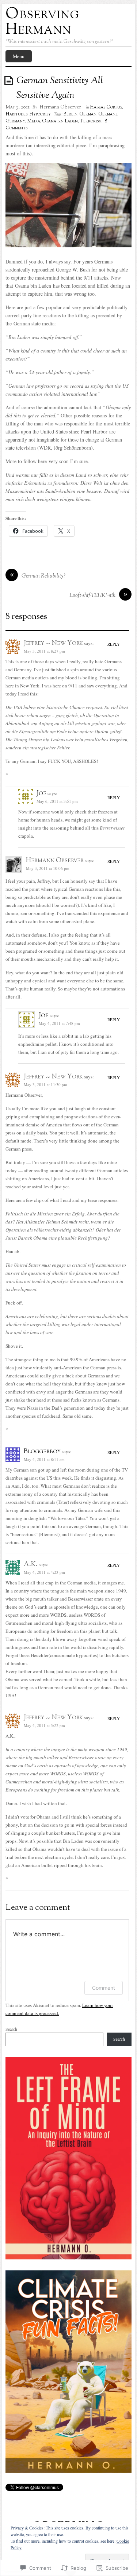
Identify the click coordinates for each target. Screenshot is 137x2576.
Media (34, 121)
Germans (108, 114)
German (88, 114)
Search (11, 2029)
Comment (104, 1988)
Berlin (70, 114)
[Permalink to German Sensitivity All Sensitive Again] (10, 80)
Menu (19, 56)
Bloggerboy (42, 1452)
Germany (15, 121)
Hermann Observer (60, 107)
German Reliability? (43, 576)
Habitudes (16, 114)
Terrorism (91, 121)
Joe (41, 794)
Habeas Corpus (106, 107)
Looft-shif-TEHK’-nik (92, 596)
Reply (114, 644)
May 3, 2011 (18, 107)
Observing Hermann (42, 22)
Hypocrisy (40, 114)
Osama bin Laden (60, 121)
